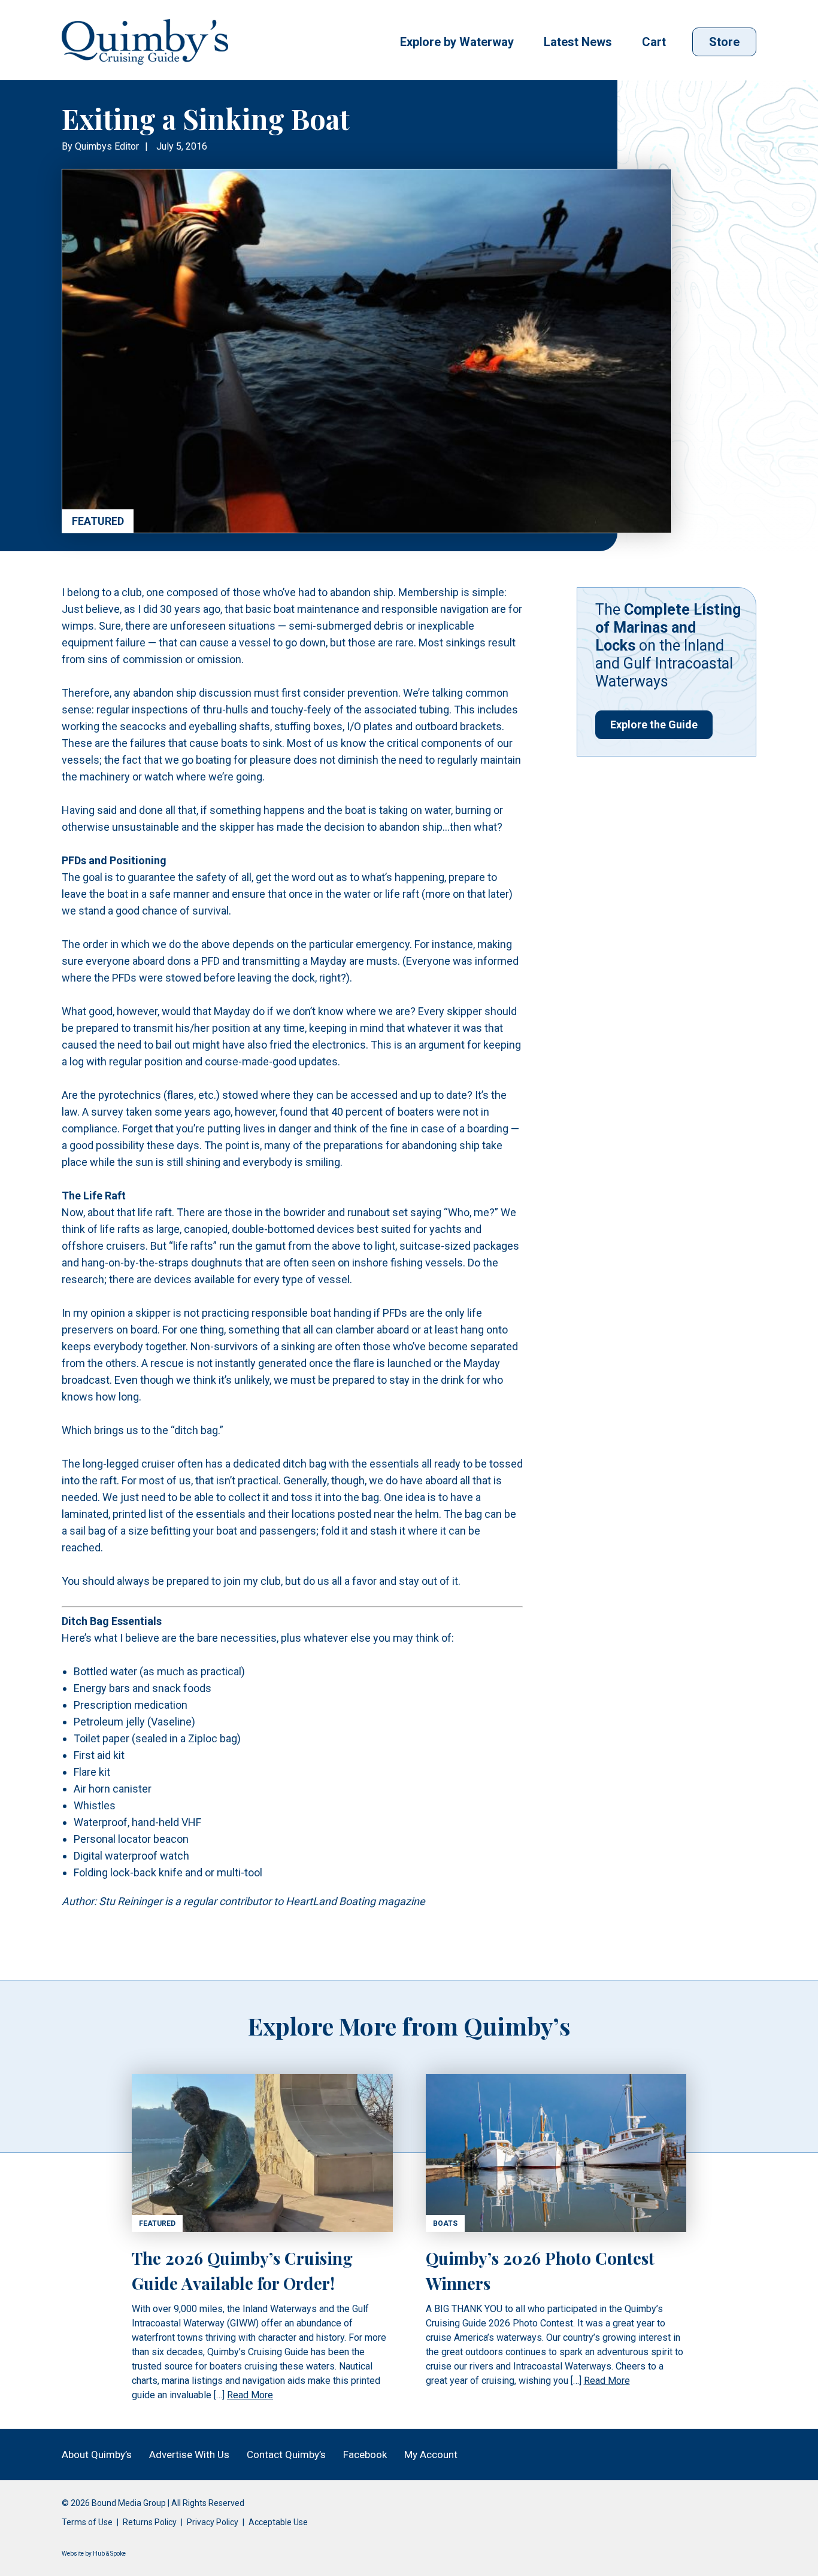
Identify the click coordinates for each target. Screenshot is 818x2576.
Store (724, 42)
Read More (250, 2395)
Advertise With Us (189, 2455)
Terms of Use (87, 2522)
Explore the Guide (654, 724)
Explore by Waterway (457, 42)
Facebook (365, 2455)
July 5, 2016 (182, 146)
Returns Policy (150, 2522)
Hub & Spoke (109, 2554)
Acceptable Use (278, 2522)
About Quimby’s (97, 2455)
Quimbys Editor (107, 146)
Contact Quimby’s (286, 2455)
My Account (431, 2455)
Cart (654, 42)
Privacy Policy (213, 2522)
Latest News (578, 42)
